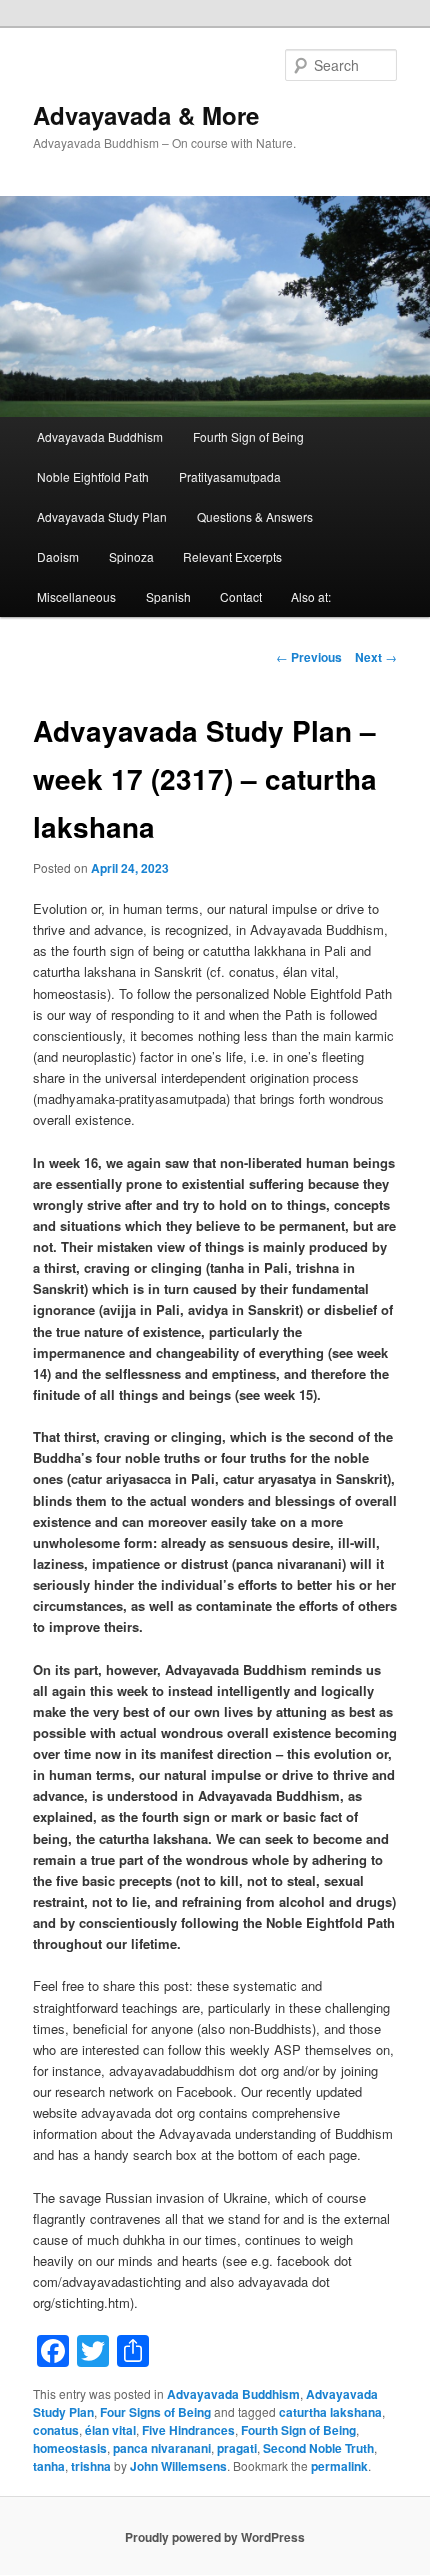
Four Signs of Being (155, 2412)
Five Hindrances (188, 2430)
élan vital (110, 2430)
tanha (49, 2466)
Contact (241, 596)
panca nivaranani (162, 2448)
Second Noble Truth (318, 2448)
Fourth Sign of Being (248, 436)
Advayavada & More (146, 115)
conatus (56, 2430)
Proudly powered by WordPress (215, 2537)
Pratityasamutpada (230, 476)
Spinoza (131, 556)
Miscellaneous (76, 596)
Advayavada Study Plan (102, 516)
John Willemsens (178, 2466)
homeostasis (70, 2448)
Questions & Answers (255, 516)
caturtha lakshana (330, 2412)
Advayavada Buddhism (100, 436)
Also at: (311, 596)
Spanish (168, 596)
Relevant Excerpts (232, 556)
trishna (91, 2466)
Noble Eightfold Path (93, 476)
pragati (237, 2448)
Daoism (58, 556)
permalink (339, 2466)
